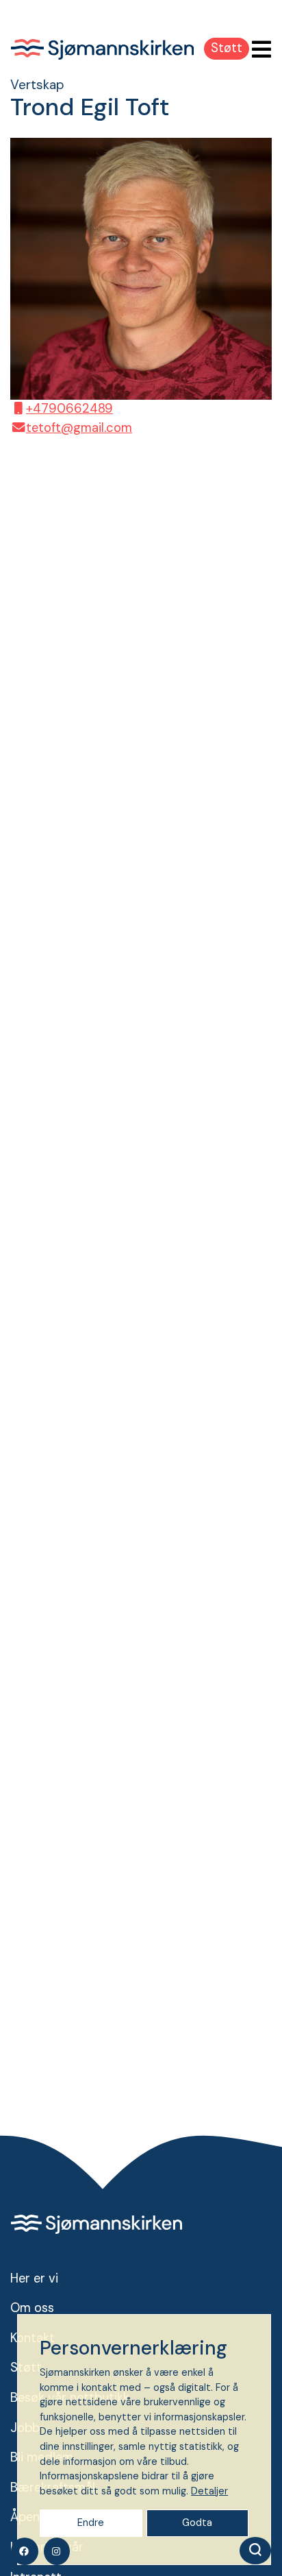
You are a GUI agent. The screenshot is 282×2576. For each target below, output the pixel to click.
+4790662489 (69, 409)
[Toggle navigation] (257, 50)
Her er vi (34, 2278)
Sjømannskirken (102, 49)
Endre (91, 2523)
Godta (197, 2523)
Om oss (32, 2308)
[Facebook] (25, 2551)
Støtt (227, 48)
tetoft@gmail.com (79, 428)
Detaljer (209, 2491)
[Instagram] (57, 2551)
